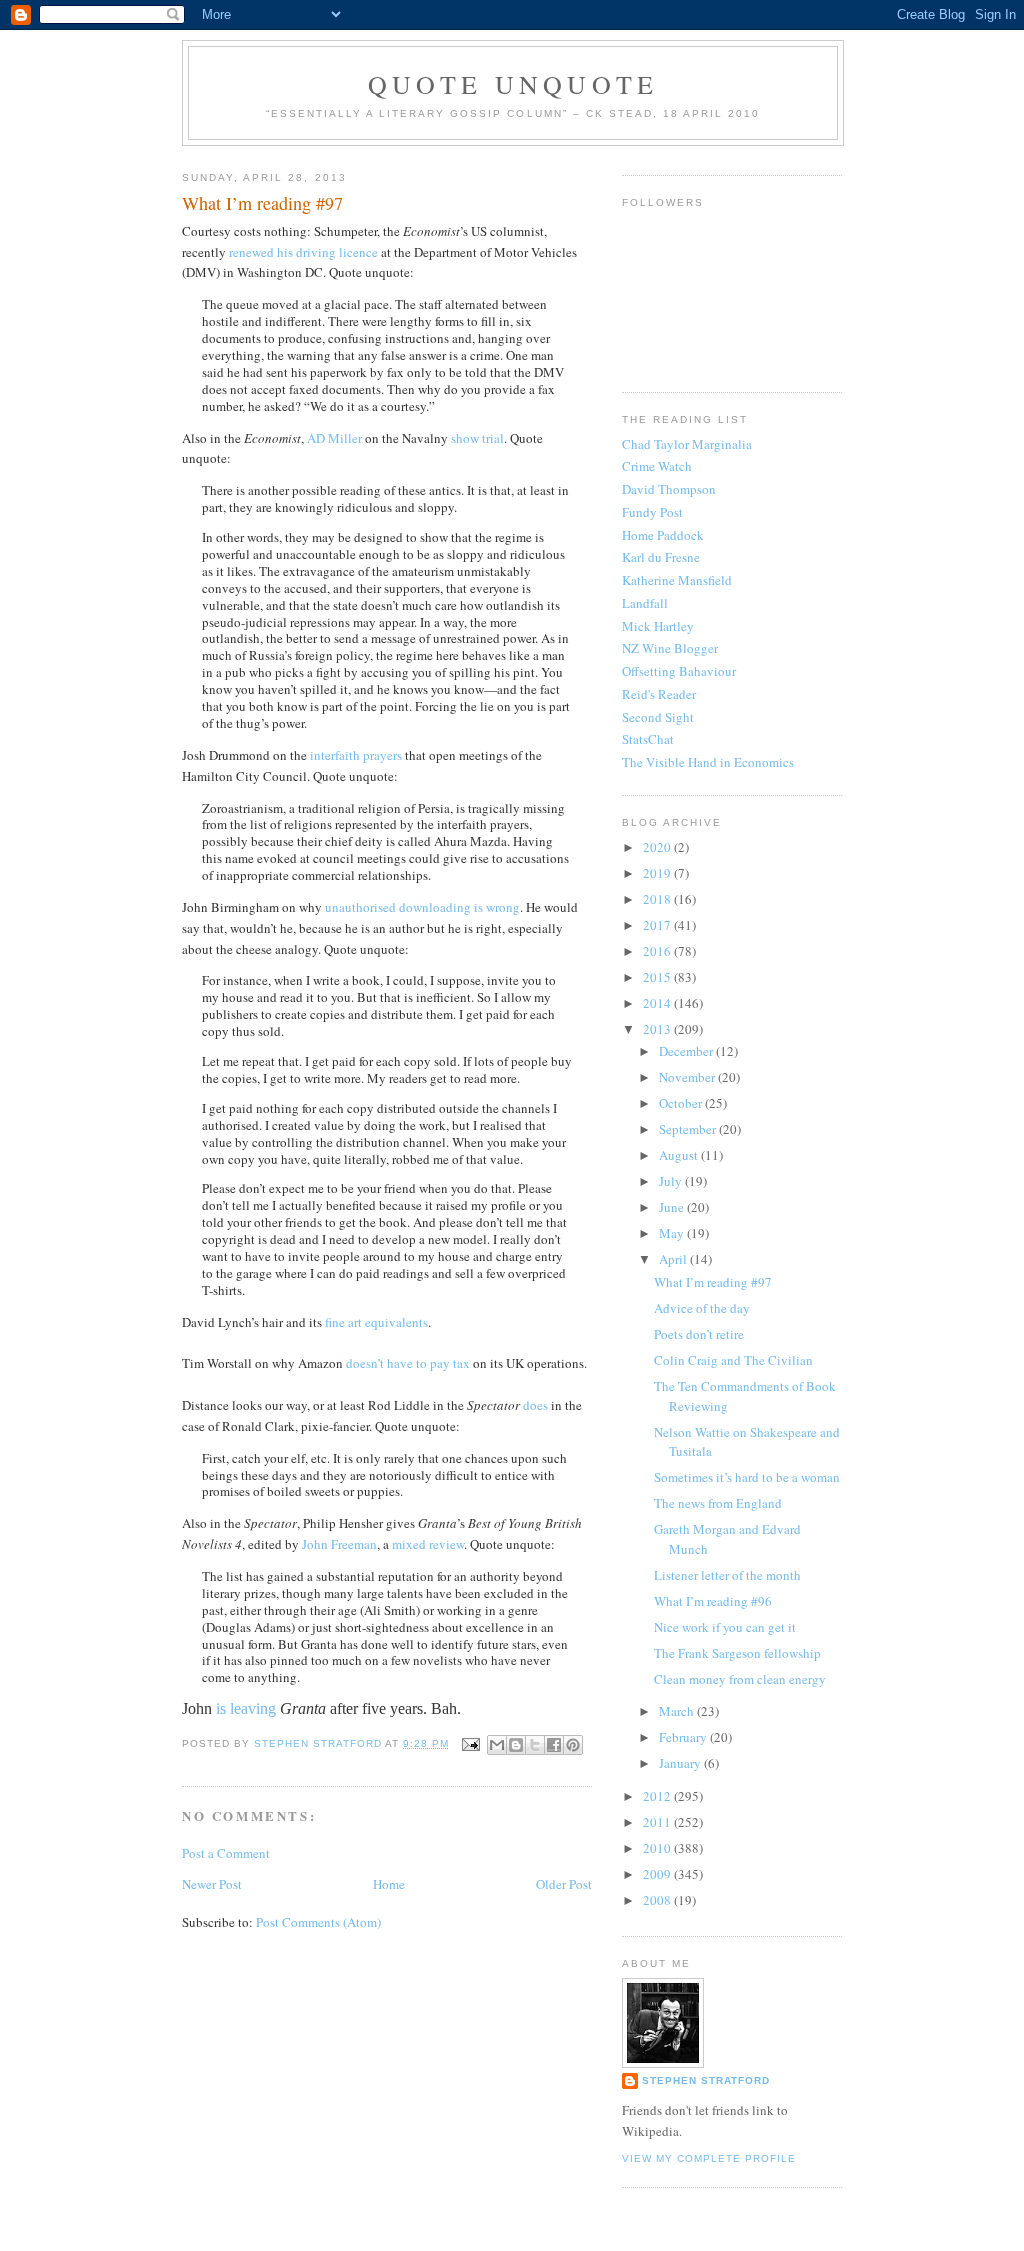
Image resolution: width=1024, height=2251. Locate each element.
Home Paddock (663, 535)
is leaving (246, 1708)
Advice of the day (702, 1308)
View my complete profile (709, 2158)
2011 (658, 1822)
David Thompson (669, 489)
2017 (658, 925)
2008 (658, 1900)
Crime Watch (657, 466)
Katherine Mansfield (677, 580)
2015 (658, 977)
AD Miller (334, 438)
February (684, 1737)
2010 (658, 1848)
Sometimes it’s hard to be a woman (747, 1477)
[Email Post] (470, 1743)
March (678, 1711)
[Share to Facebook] (554, 1745)
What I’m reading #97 (713, 1282)
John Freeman (339, 1544)
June (673, 1207)
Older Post (564, 1884)
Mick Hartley (658, 626)
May (673, 1233)
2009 (658, 1874)
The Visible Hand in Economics (708, 762)
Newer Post (212, 1884)
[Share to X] (535, 1745)
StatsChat (648, 739)
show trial (477, 438)
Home (389, 1884)
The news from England (718, 1503)
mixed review (428, 1544)
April (674, 1259)
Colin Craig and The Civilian (733, 1360)
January (681, 1763)
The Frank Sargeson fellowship (737, 1653)
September (689, 1129)
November (688, 1077)
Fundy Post (652, 512)
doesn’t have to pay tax (408, 1363)
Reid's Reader (659, 694)
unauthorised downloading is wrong (422, 907)
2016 (658, 951)
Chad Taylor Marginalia (687, 444)
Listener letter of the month (727, 1575)
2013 (658, 1029)
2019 (658, 873)
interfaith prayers (356, 755)
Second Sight (658, 717)
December (687, 1051)
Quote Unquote (513, 84)
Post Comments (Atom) (318, 1922)
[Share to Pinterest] (573, 1745)
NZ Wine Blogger (670, 648)
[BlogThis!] (516, 1745)
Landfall (645, 603)
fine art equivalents (376, 1322)
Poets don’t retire (699, 1334)
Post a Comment (226, 1853)
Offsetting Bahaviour (679, 671)
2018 (658, 899)
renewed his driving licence (303, 252)
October (682, 1103)
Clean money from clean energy (740, 1679)
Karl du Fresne (661, 557)
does (535, 1405)
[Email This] (497, 1745)
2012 (658, 1796)
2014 (658, 1003)
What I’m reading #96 (713, 1601)
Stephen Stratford (706, 2080)
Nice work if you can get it (725, 1627)
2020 (658, 847)
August (680, 1155)
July (672, 1181)
